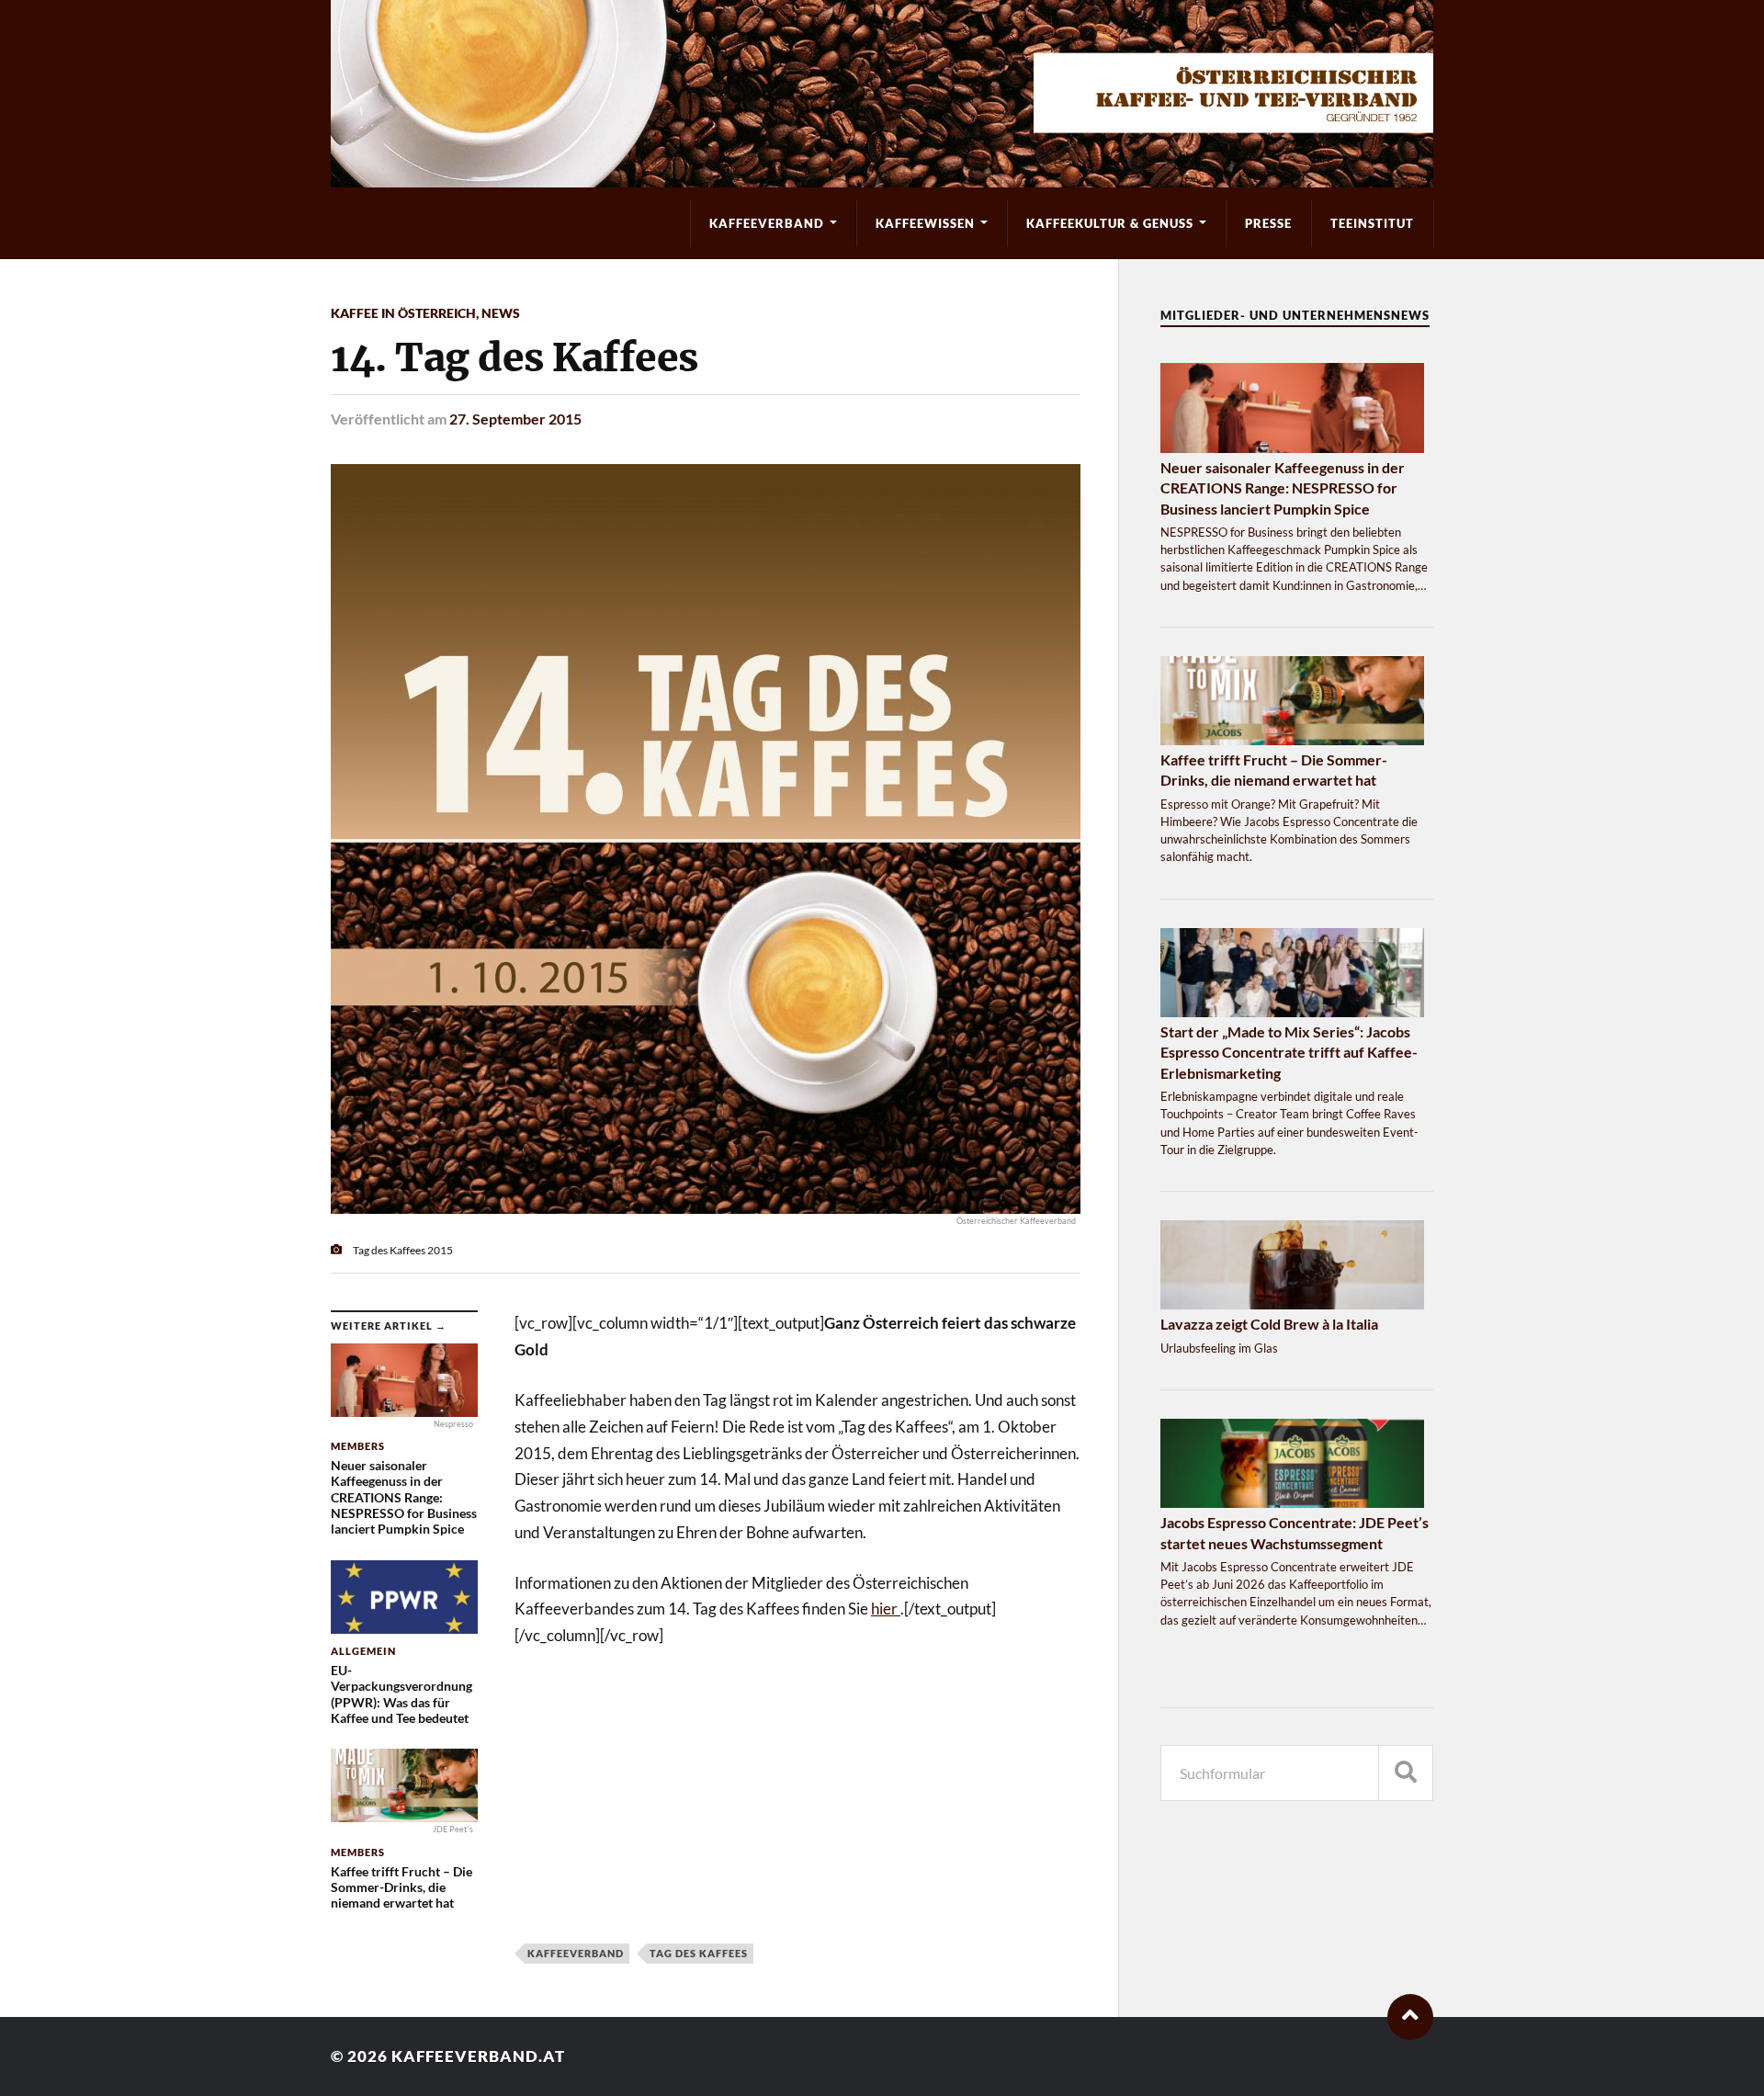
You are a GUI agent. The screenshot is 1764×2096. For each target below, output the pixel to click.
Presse (1268, 223)
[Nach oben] (1410, 2017)
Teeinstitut (1372, 223)
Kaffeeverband (767, 223)
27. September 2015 (515, 419)
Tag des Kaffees (699, 1953)
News (501, 313)
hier (886, 1609)
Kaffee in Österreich (403, 313)
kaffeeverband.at (478, 2056)
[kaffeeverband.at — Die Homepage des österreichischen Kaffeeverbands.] (882, 94)
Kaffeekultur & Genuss (1110, 223)
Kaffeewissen (925, 223)
